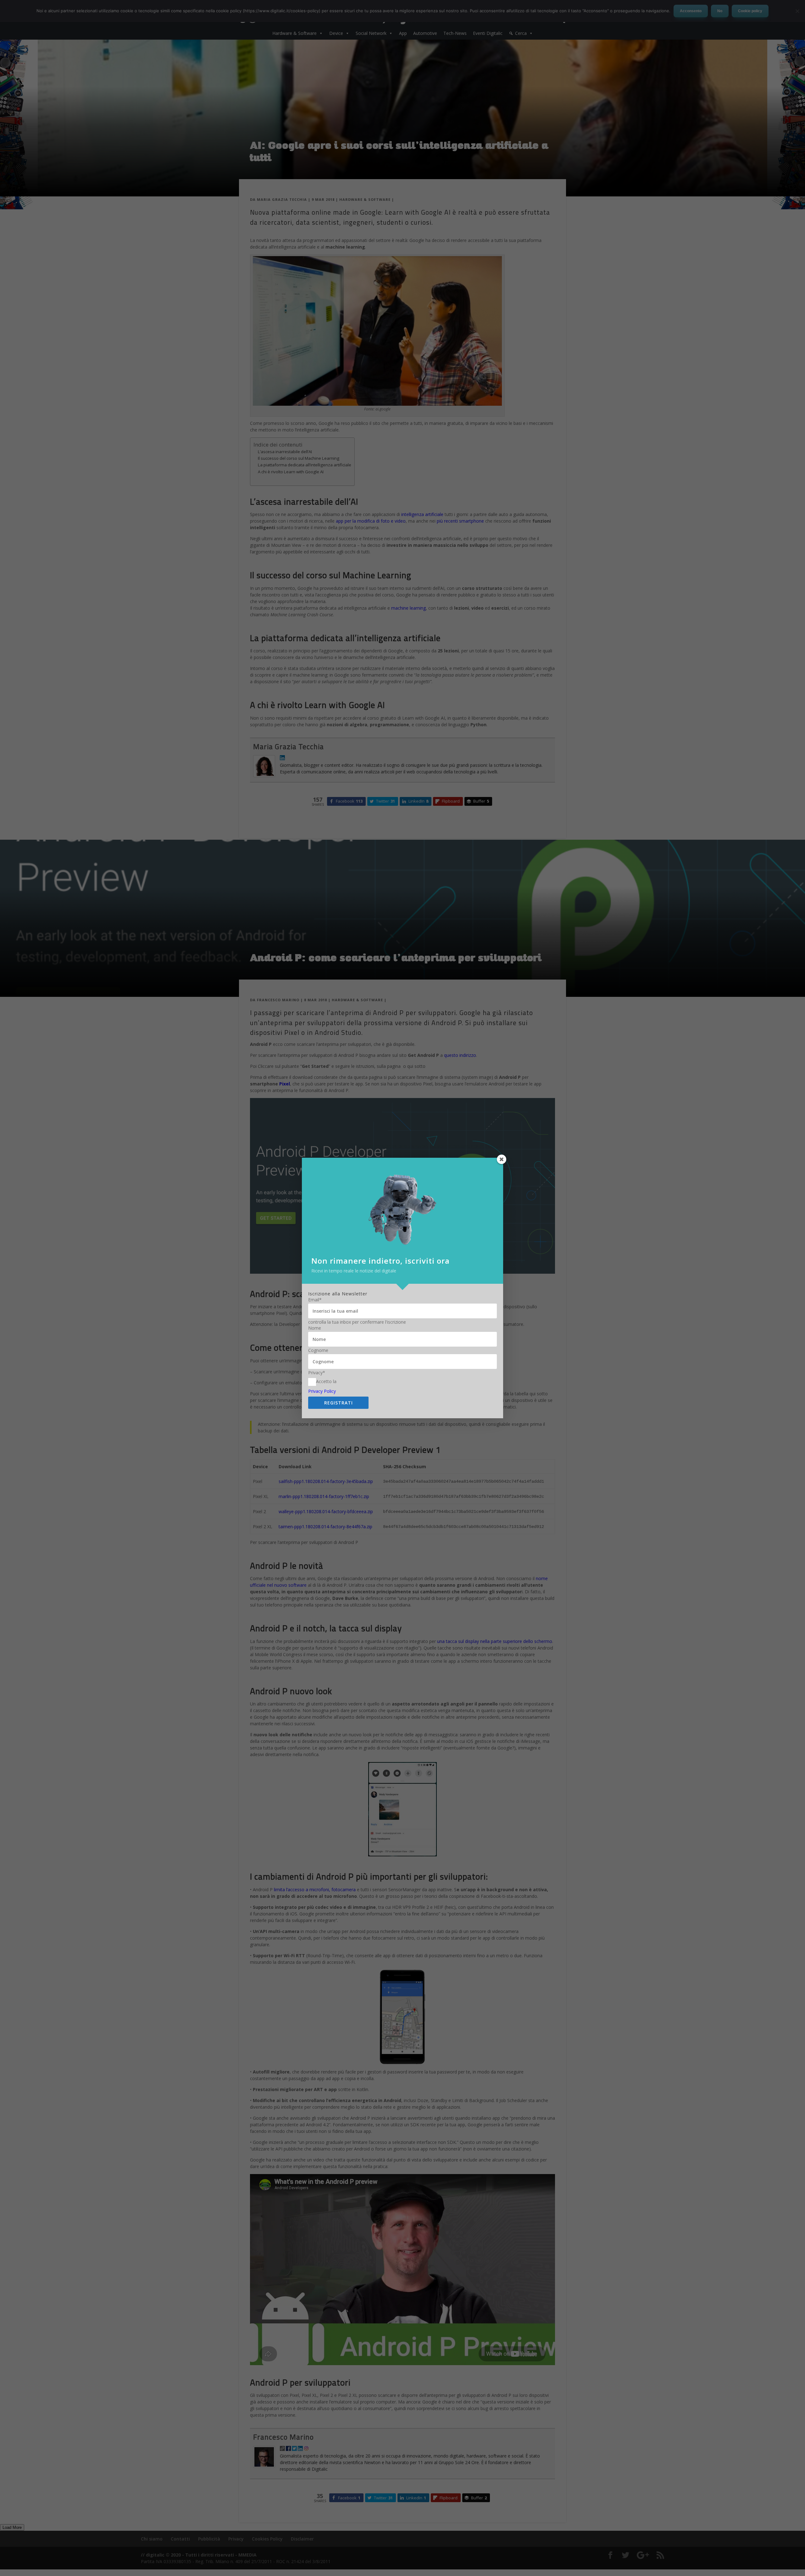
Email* (315, 1300)
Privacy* (317, 1373)
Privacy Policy (322, 1391)
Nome (315, 1328)
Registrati (339, 1403)
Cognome (318, 1350)
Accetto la (326, 1381)
